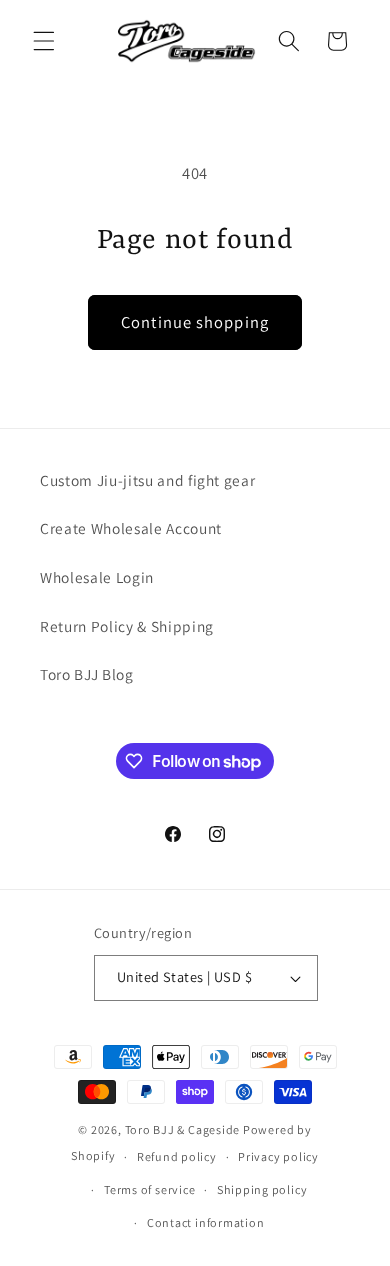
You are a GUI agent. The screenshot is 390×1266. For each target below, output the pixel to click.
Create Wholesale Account (131, 528)
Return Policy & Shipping (127, 626)
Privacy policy (278, 1156)
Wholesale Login (97, 577)
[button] (44, 41)
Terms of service (149, 1189)
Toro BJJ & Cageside (183, 1129)
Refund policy (177, 1156)
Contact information (206, 1222)
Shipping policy (262, 1189)
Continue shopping (195, 322)
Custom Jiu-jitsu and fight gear (147, 480)
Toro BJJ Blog (87, 674)
